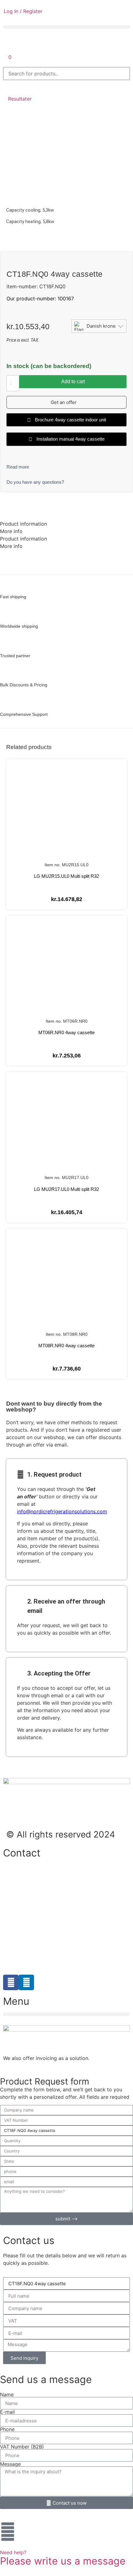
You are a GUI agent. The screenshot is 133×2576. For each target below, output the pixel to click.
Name (7, 2394)
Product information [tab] (24, 524)
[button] (66, 27)
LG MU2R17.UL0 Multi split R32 (66, 1189)
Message (10, 2464)
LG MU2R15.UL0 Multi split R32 (66, 876)
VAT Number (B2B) (22, 2447)
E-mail (7, 2412)
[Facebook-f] (11, 1982)
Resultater (20, 99)
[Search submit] (10, 86)
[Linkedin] (26, 1982)
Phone (7, 2429)
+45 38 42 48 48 (23, 1875)
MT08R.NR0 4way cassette (66, 1346)
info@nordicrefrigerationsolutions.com (62, 1511)
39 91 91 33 (17, 1914)
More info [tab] (11, 531)
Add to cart (73, 381)
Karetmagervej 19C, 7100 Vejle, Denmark (51, 1934)
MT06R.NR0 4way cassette (66, 1032)
